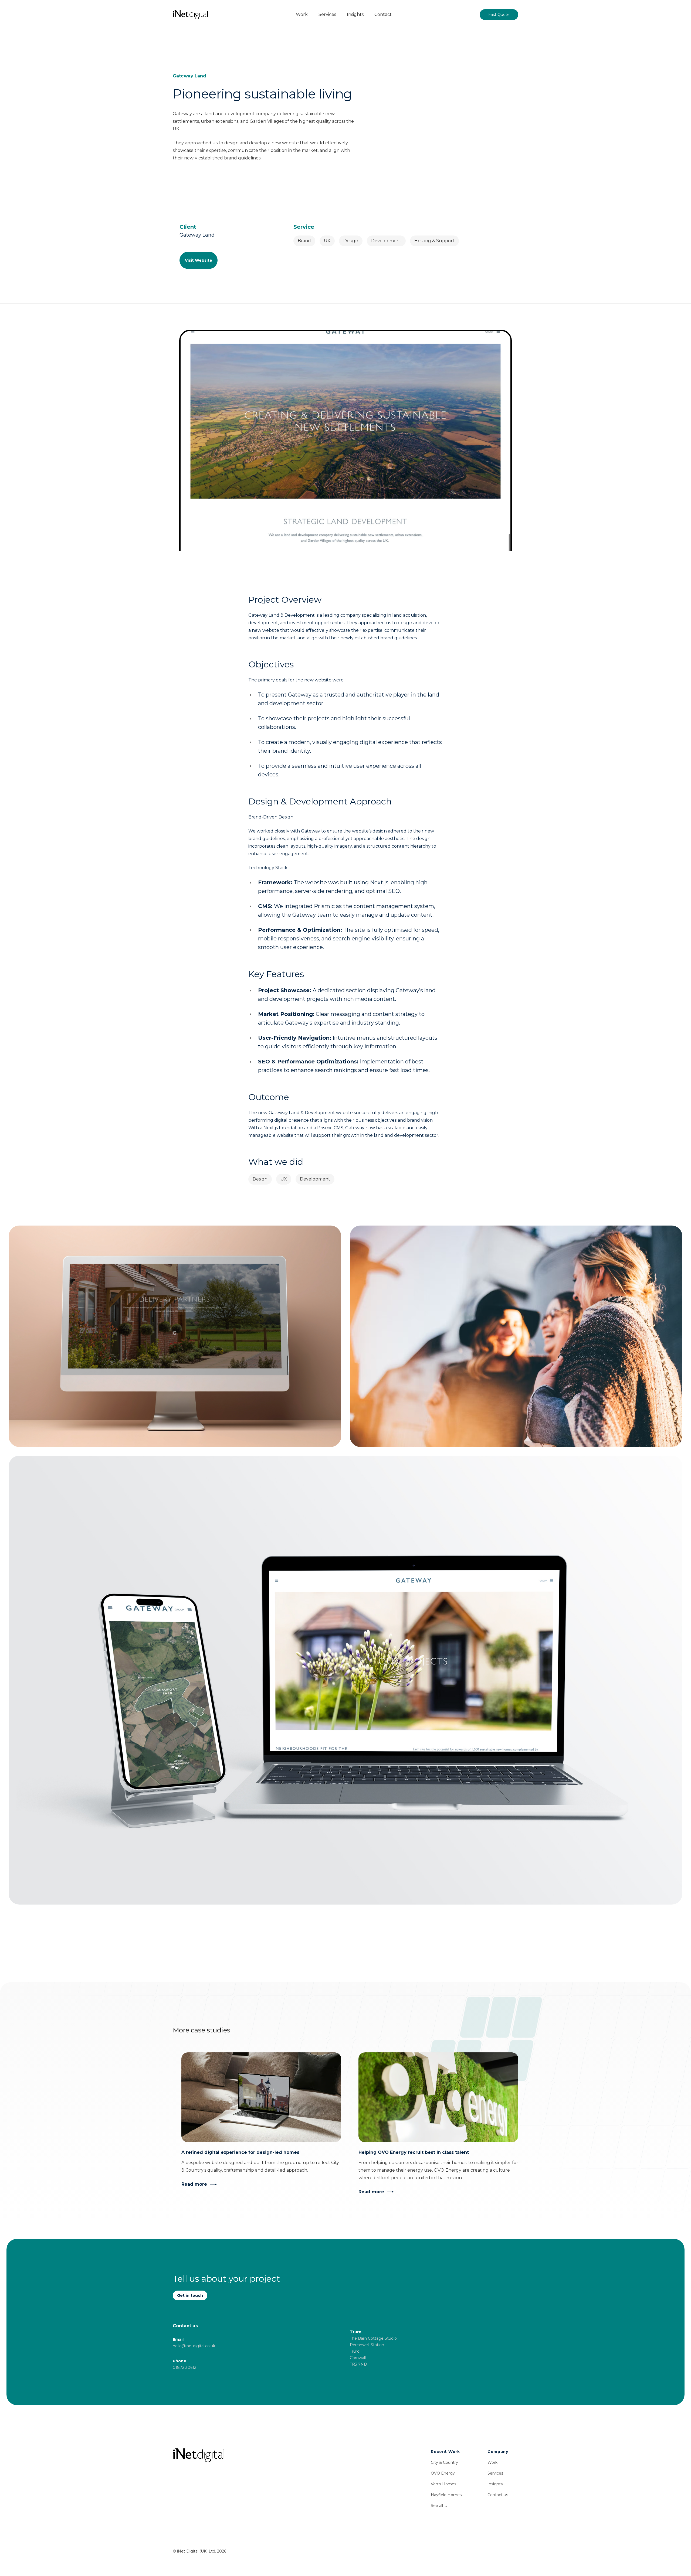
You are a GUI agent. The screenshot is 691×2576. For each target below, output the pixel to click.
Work (492, 2462)
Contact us (498, 2495)
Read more (194, 2184)
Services (495, 2473)
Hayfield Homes (446, 2495)
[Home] (257, 2455)
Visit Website (199, 260)
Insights (495, 2484)
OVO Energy (443, 2473)
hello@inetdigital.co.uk (194, 2346)
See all (439, 2506)
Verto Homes (443, 2484)
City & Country (444, 2462)
